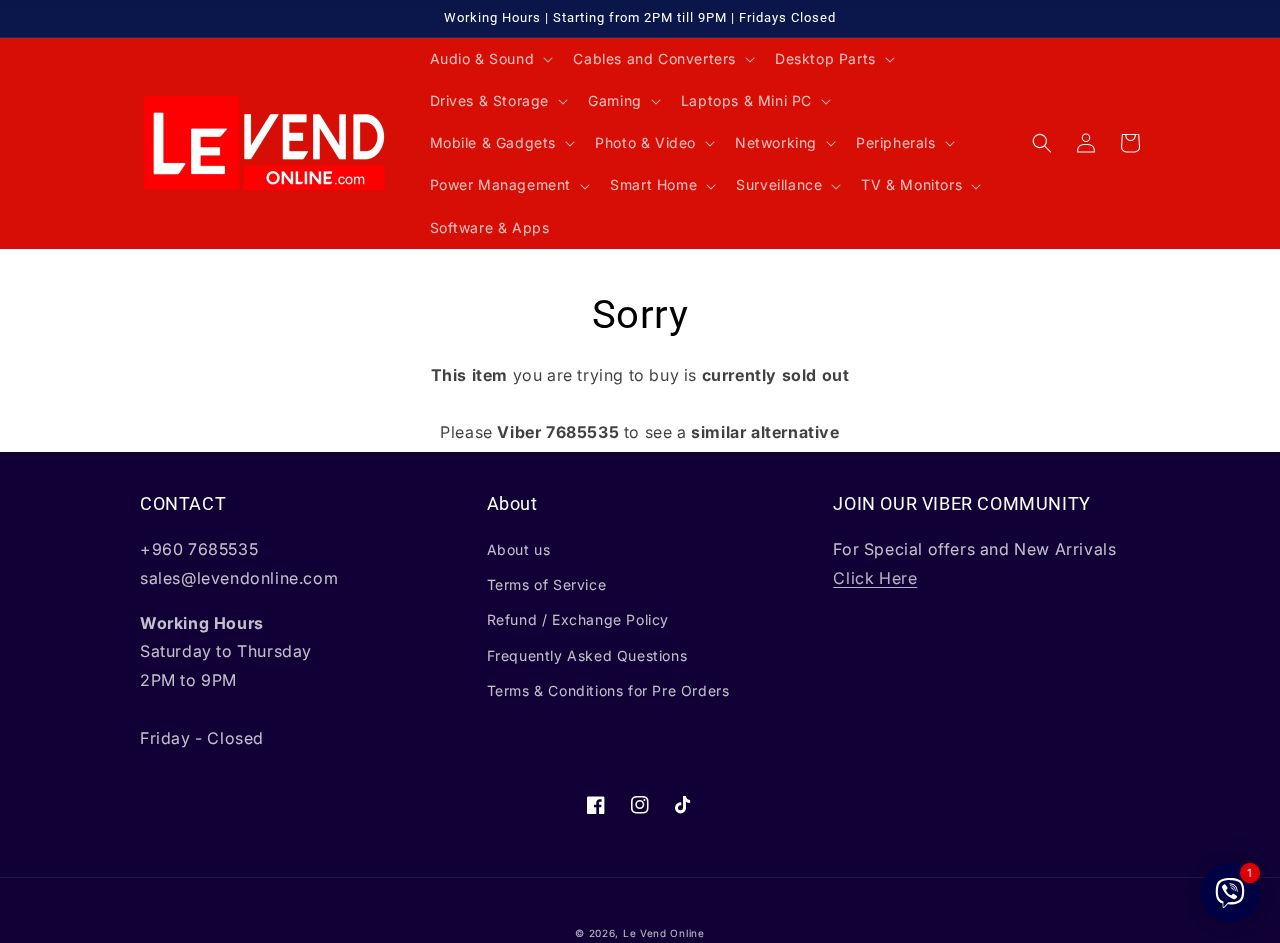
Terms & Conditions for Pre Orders (608, 690)
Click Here (875, 578)
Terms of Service (547, 584)
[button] (490, 59)
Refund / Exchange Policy (578, 619)
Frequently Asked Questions (587, 655)
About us (519, 549)
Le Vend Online (664, 933)
